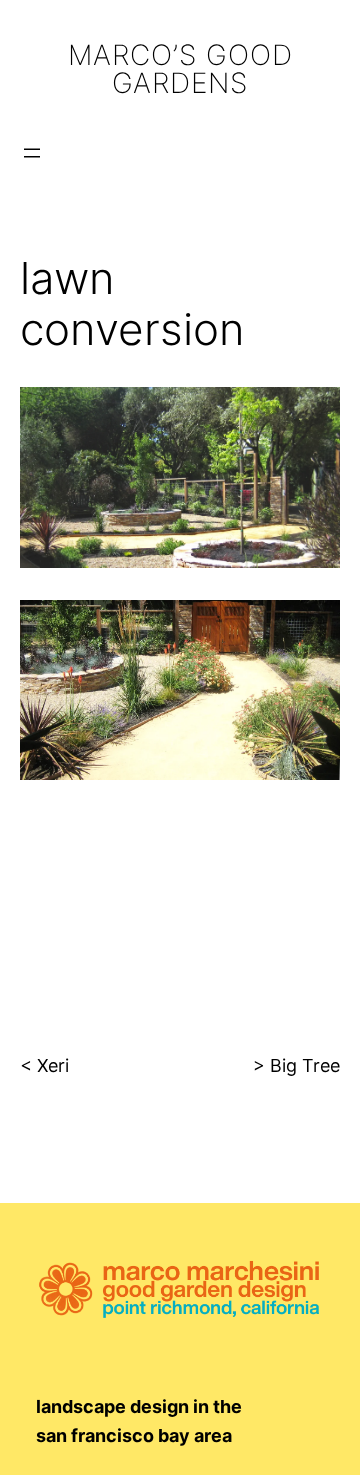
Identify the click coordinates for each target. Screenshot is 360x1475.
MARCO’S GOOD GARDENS (180, 69)
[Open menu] (32, 153)
